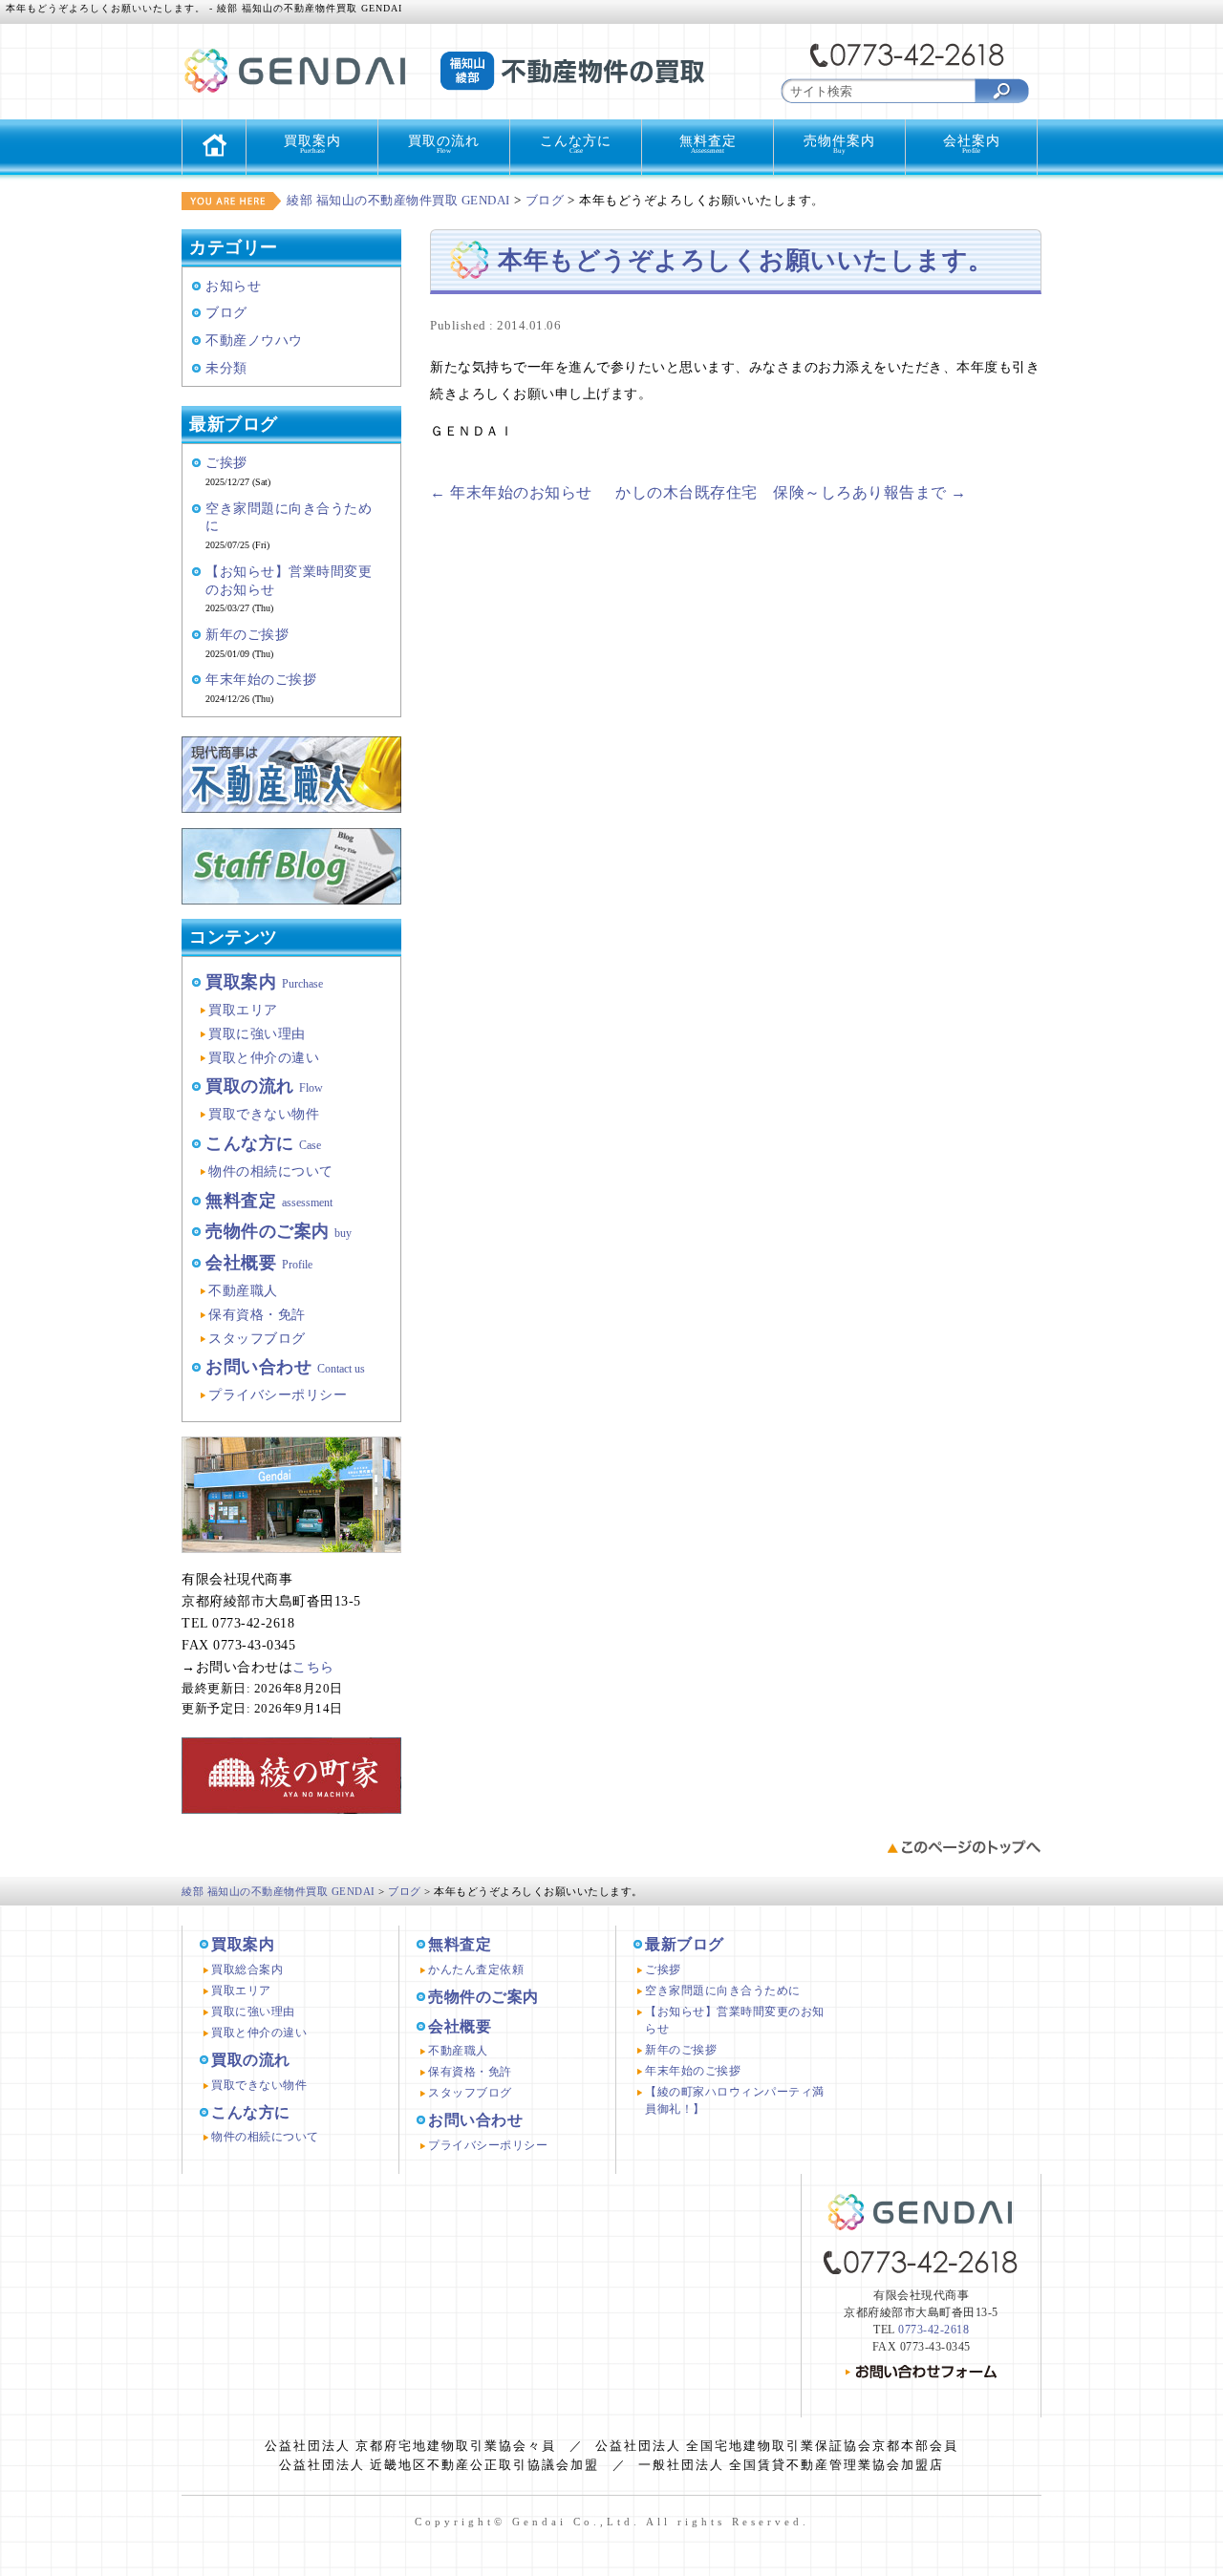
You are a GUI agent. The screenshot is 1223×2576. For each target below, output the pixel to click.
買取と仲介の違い (264, 1057)
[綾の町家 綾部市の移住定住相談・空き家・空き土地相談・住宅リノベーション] (291, 1828)
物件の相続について (271, 1171)
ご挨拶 (226, 462)
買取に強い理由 (257, 1033)
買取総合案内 (247, 1969)
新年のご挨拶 (247, 634)
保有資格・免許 (257, 1314)
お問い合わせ (285, 1367)
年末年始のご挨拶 (261, 679)
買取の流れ (444, 144)
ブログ (226, 312)
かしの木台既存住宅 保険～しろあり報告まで (791, 492)
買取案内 (312, 144)
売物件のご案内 (279, 1231)
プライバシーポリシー (278, 1394)
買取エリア (243, 1010)
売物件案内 (839, 144)
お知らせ (233, 286)
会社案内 (972, 144)
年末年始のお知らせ (511, 492)
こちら (313, 1667)
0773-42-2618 (933, 2330)
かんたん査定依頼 (476, 1969)
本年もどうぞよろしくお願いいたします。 (746, 260)
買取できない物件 (264, 1114)
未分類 (226, 368)
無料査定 (708, 144)
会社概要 (259, 1263)
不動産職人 (243, 1290)
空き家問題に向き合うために (723, 1991)
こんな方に (576, 144)
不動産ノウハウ (254, 340)
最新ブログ (685, 1944)
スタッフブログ (257, 1338)
